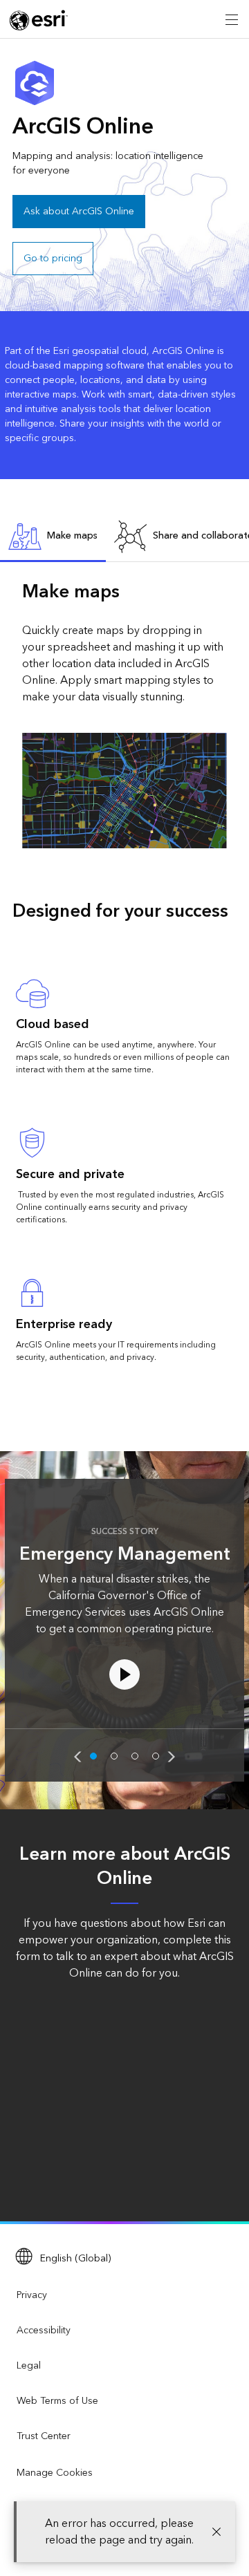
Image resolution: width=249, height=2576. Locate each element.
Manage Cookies (55, 2473)
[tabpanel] (124, 713)
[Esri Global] (39, 20)
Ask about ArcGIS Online (79, 212)
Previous (77, 1757)
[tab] (53, 537)
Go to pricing (53, 259)
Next (172, 1757)
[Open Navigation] (232, 19)
